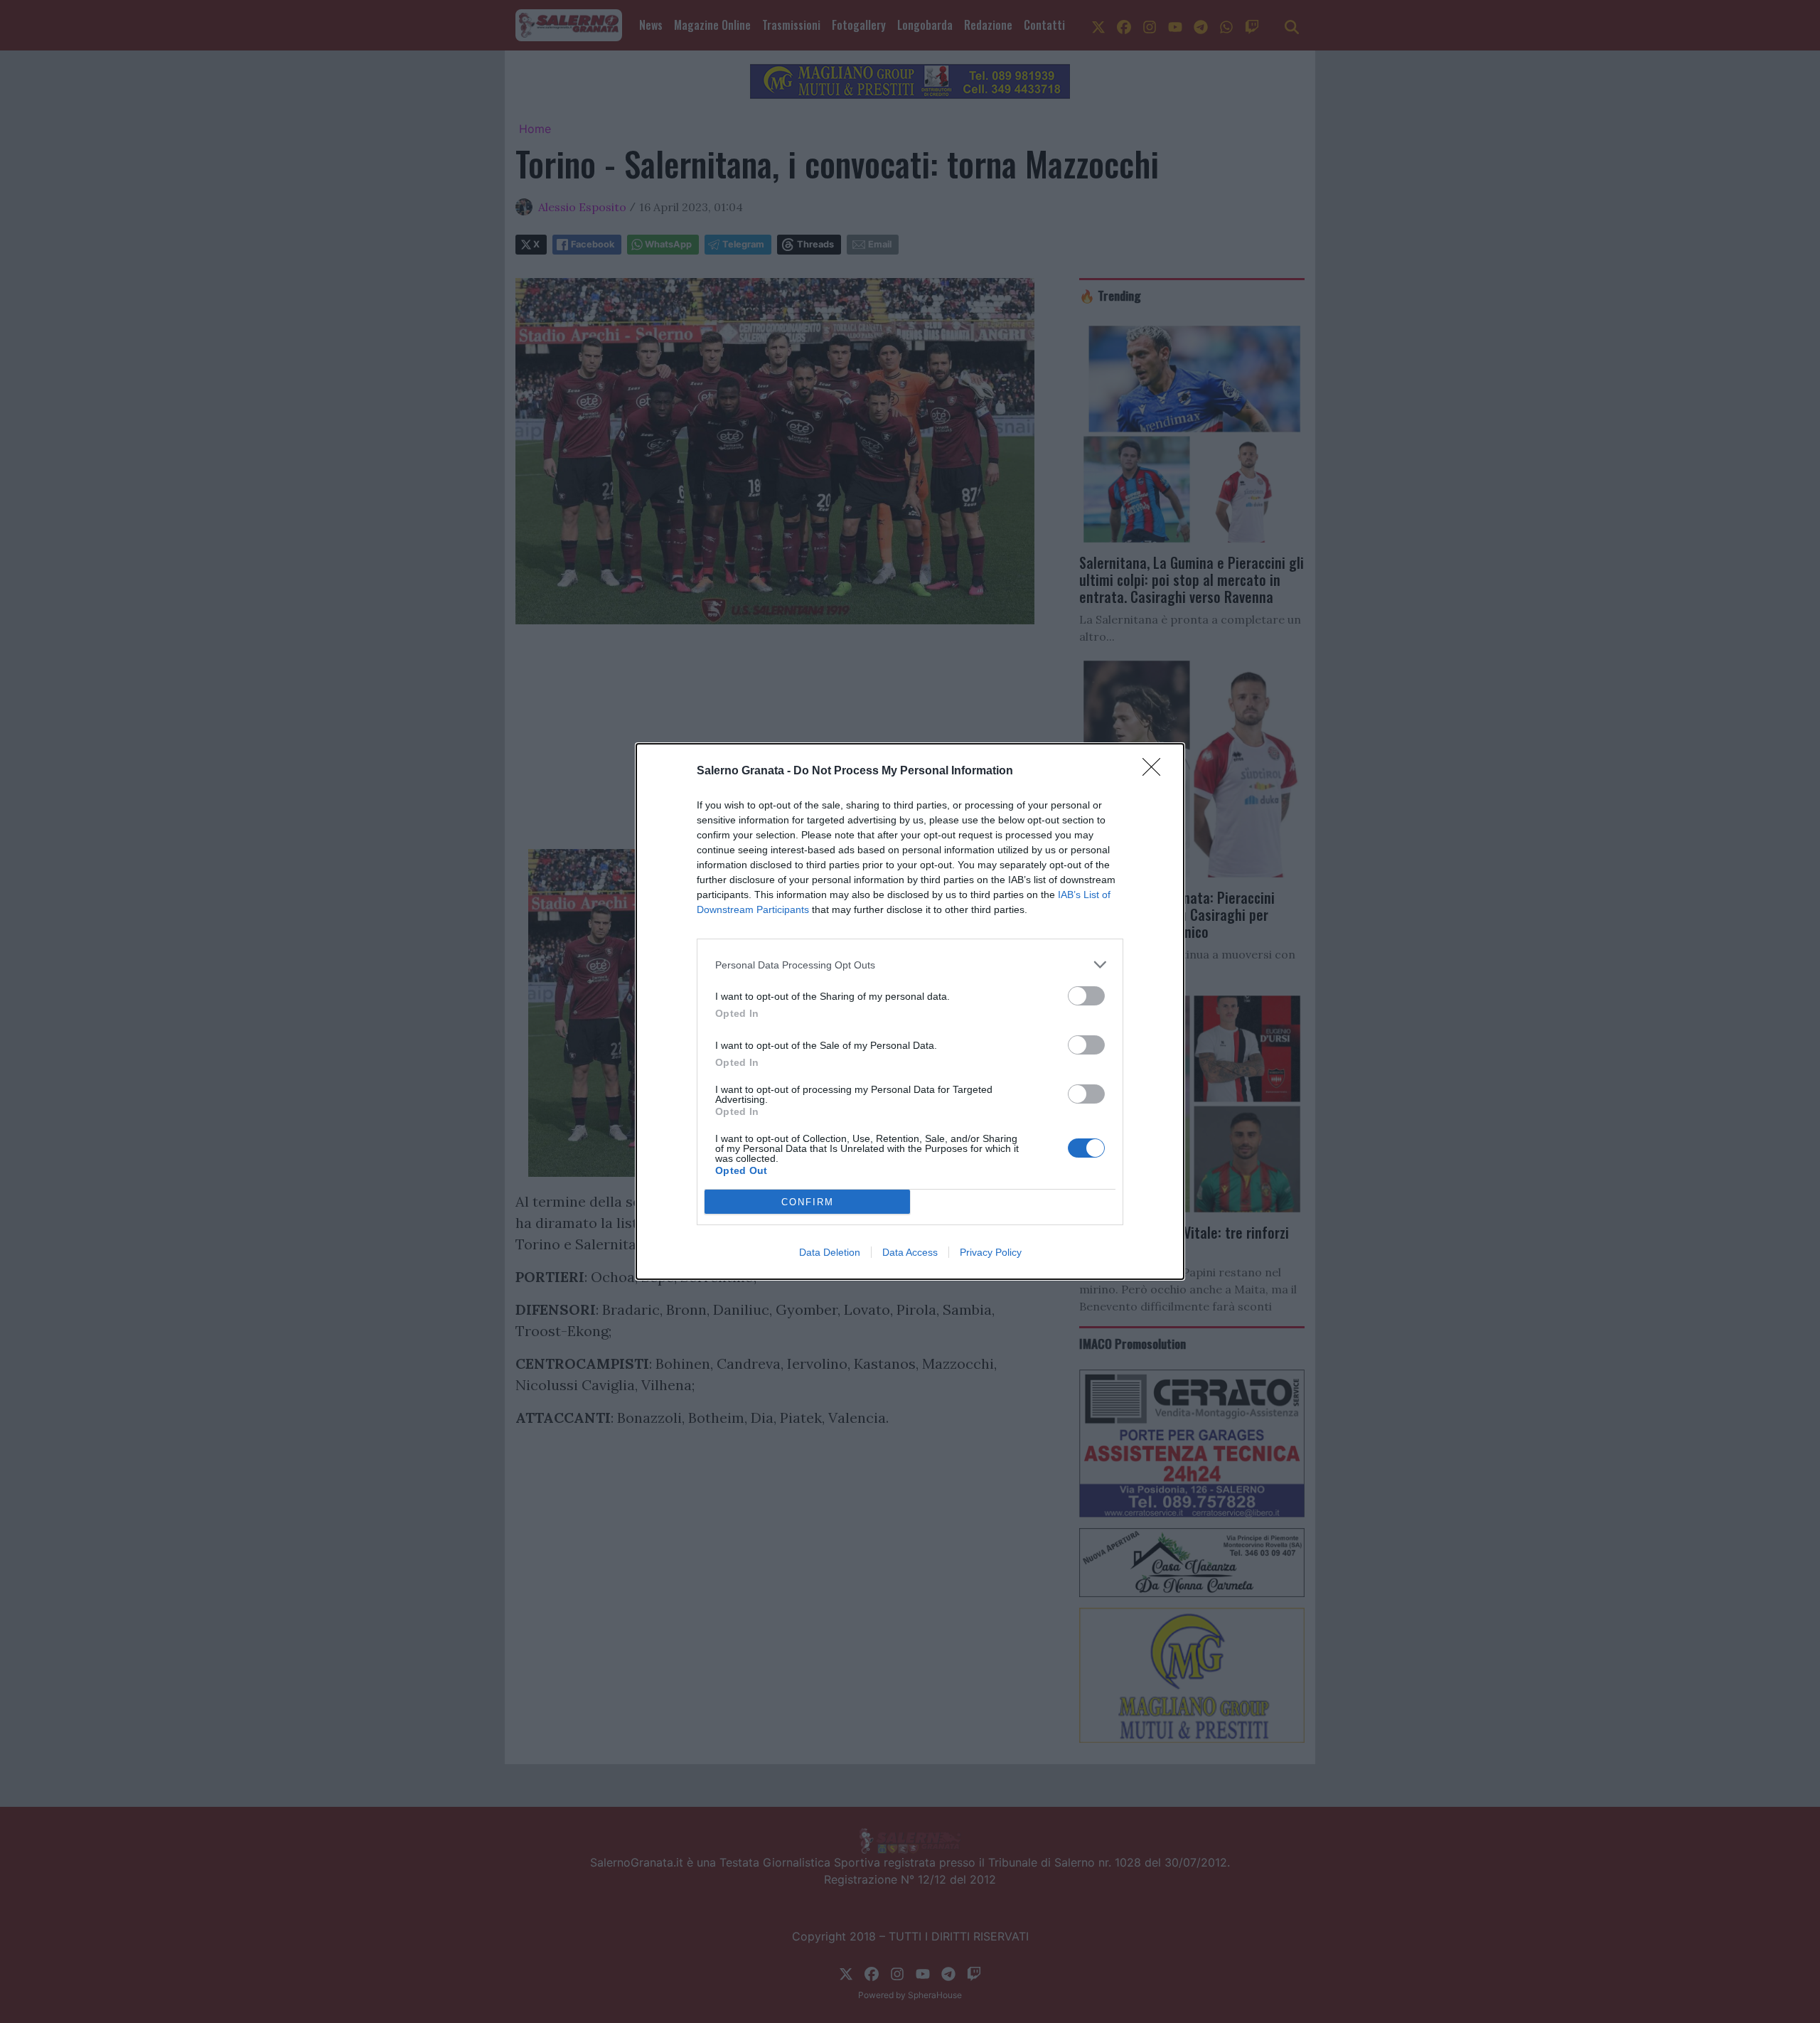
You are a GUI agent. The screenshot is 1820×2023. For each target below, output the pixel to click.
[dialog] (910, 1011)
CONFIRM (808, 1202)
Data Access (910, 1252)
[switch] (1086, 996)
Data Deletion (830, 1252)
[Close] (1156, 772)
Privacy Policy (991, 1252)
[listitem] (910, 965)
